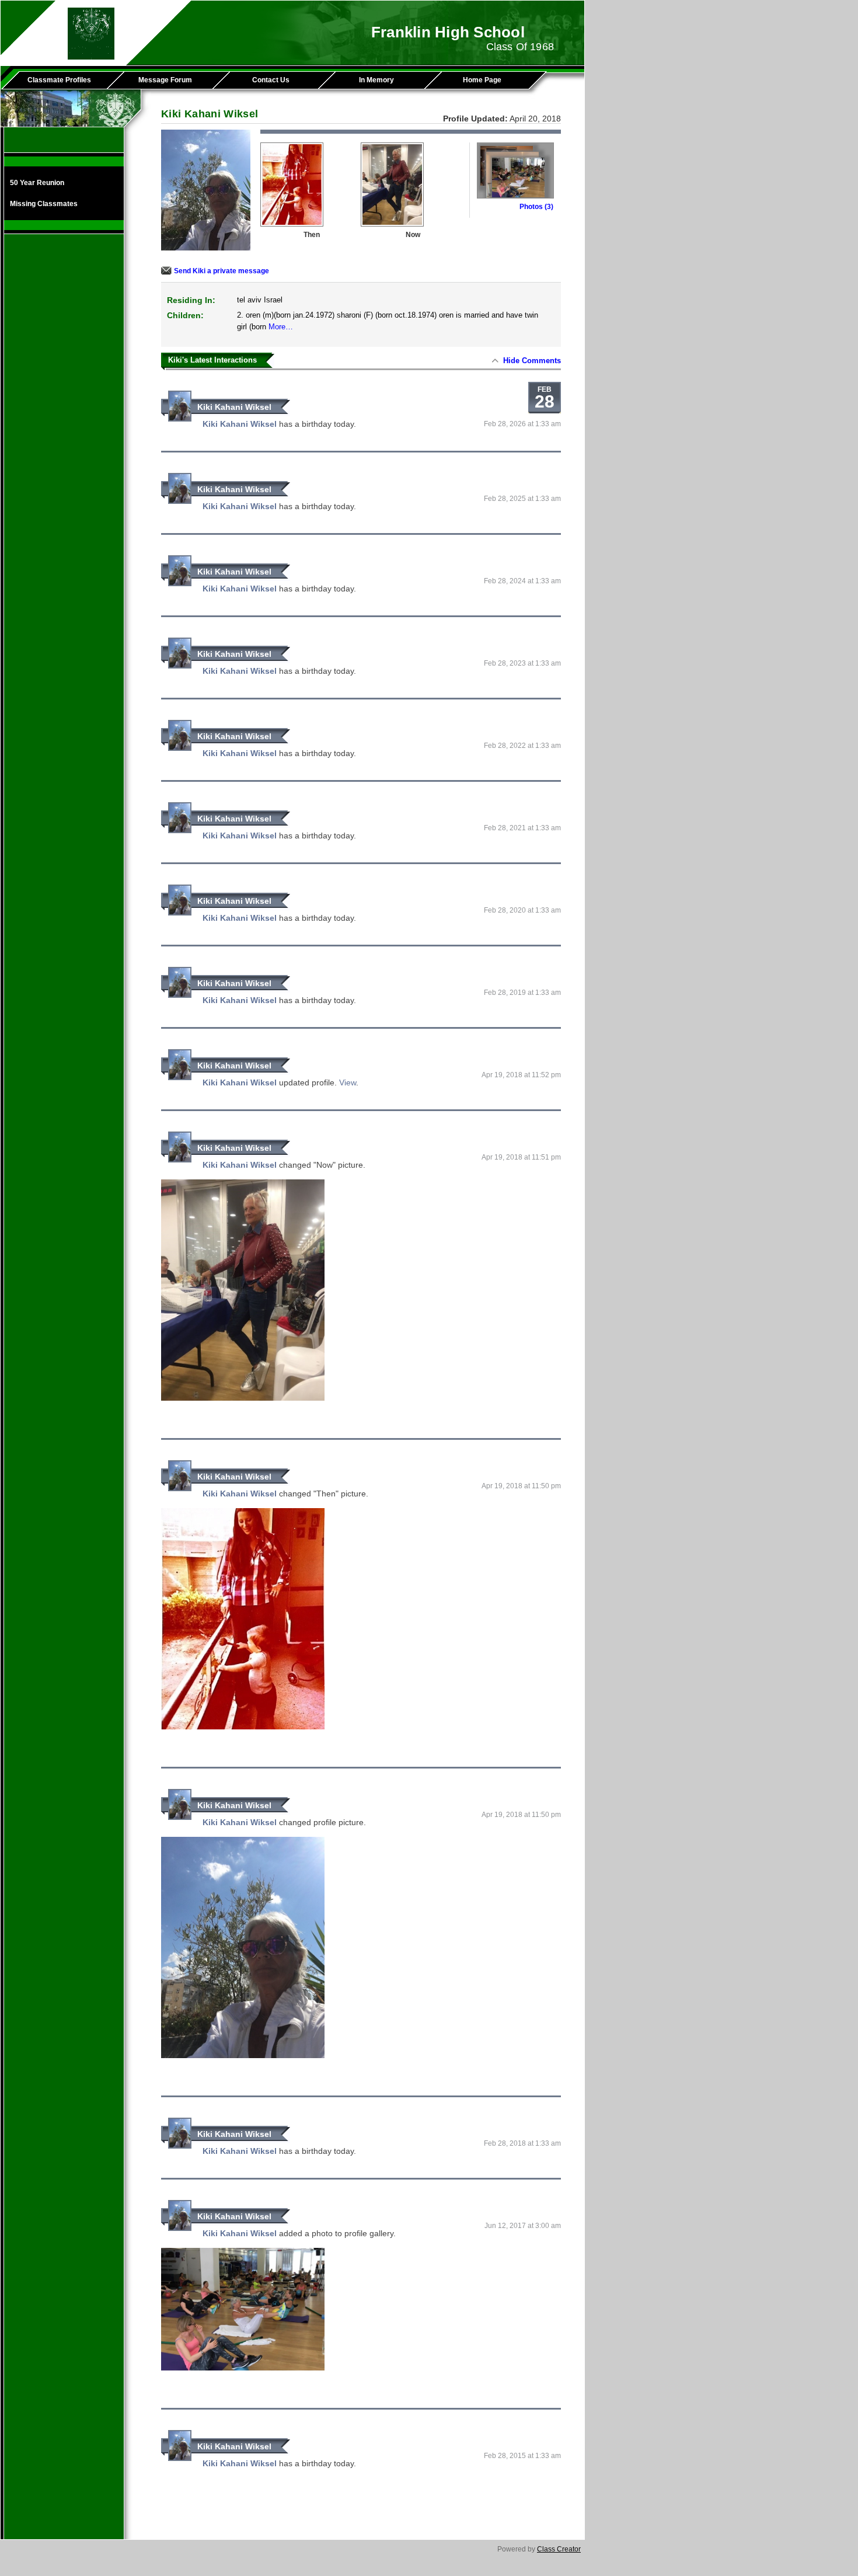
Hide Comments (532, 361)
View (348, 1082)
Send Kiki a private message (222, 271)
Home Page (482, 80)
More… (281, 327)
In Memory (376, 80)
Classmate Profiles (59, 80)
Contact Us (271, 80)
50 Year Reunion (37, 183)
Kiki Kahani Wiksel (234, 407)
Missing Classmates (44, 204)
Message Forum (165, 80)
